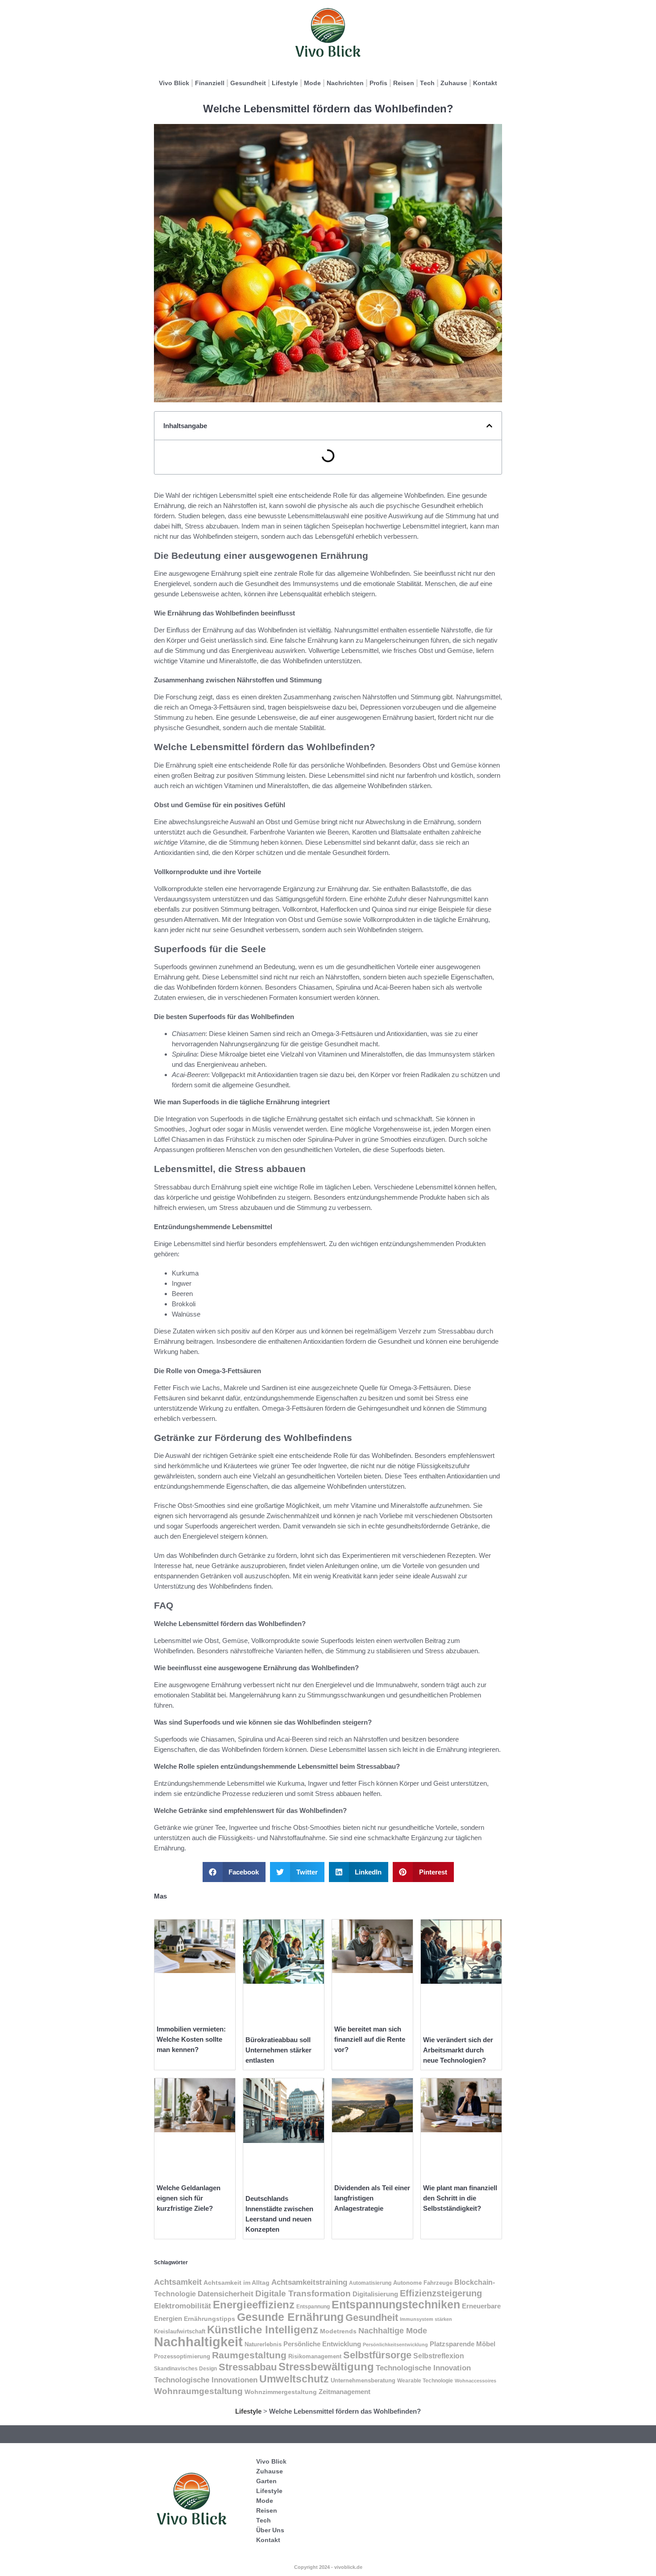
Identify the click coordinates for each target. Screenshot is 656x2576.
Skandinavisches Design (185, 2369)
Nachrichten (345, 83)
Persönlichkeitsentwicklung (395, 2345)
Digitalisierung (375, 2294)
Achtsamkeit (178, 2282)
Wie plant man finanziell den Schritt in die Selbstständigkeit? (460, 2198)
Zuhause (454, 83)
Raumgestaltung (249, 2355)
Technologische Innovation (423, 2368)
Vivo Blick (174, 83)
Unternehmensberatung (363, 2381)
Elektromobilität (183, 2306)
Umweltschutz (294, 2379)
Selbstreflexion (439, 2356)
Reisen (404, 83)
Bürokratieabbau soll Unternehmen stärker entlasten (278, 2050)
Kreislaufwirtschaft (180, 2331)
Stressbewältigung (326, 2367)
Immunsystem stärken (426, 2319)
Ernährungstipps (210, 2319)
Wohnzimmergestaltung (281, 2392)
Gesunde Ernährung (290, 2317)
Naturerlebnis (263, 2344)
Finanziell (210, 83)
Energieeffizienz (254, 2305)
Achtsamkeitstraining (309, 2282)
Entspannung (313, 2307)
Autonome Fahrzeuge (423, 2283)
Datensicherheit (226, 2294)
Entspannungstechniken (396, 2304)
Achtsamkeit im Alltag (237, 2283)
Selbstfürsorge (377, 2355)
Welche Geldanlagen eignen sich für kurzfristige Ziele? (189, 2198)
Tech (427, 83)
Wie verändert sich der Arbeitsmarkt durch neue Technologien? (458, 2050)
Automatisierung (370, 2283)
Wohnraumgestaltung (198, 2391)
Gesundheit (248, 83)
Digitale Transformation (303, 2293)
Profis (378, 83)
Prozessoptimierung (182, 2356)
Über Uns (270, 2530)
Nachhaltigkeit (198, 2342)
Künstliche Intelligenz (263, 2330)
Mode (312, 83)
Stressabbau (248, 2367)
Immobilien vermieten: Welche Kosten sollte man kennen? (191, 2039)
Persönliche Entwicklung (322, 2344)
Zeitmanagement (345, 2392)
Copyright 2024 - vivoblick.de (328, 2567)
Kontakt (485, 83)
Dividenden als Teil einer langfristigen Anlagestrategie (372, 2198)
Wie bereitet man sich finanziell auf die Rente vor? (370, 2039)
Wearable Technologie (425, 2381)
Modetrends (338, 2331)
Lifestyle (285, 83)
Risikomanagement (315, 2356)
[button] (489, 426)
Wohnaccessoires (475, 2381)
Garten (266, 2481)
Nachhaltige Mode (393, 2331)
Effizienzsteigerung (441, 2293)
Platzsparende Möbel (463, 2344)
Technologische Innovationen (206, 2380)
